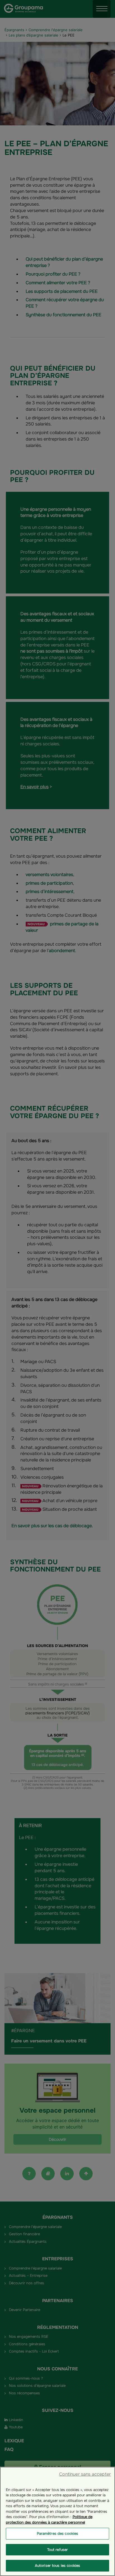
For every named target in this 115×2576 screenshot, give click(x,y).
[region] (57, 2521)
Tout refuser (58, 2550)
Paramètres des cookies (58, 2534)
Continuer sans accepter (85, 2474)
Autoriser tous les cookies (57, 2566)
